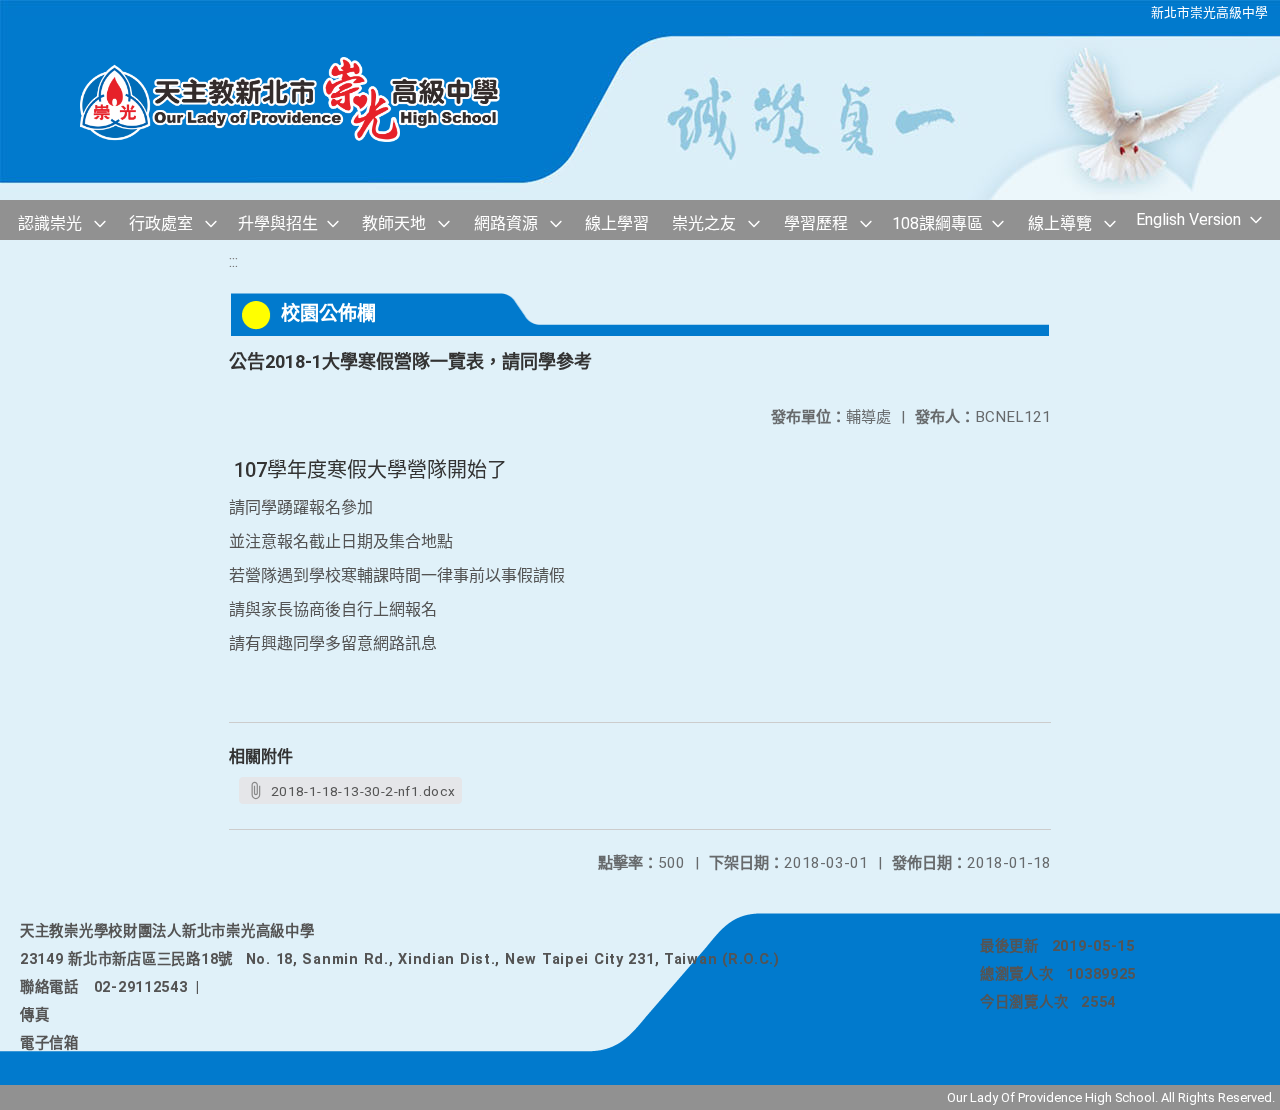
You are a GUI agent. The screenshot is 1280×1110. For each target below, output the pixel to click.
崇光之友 (704, 223)
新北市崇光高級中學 (1209, 12)
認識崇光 (50, 223)
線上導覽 (1060, 223)
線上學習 (617, 223)
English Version (1188, 219)
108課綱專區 (937, 223)
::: (233, 261)
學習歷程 (816, 223)
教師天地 (394, 223)
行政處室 (161, 223)
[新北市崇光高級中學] (310, 100)
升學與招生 (278, 223)
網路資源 (506, 223)
